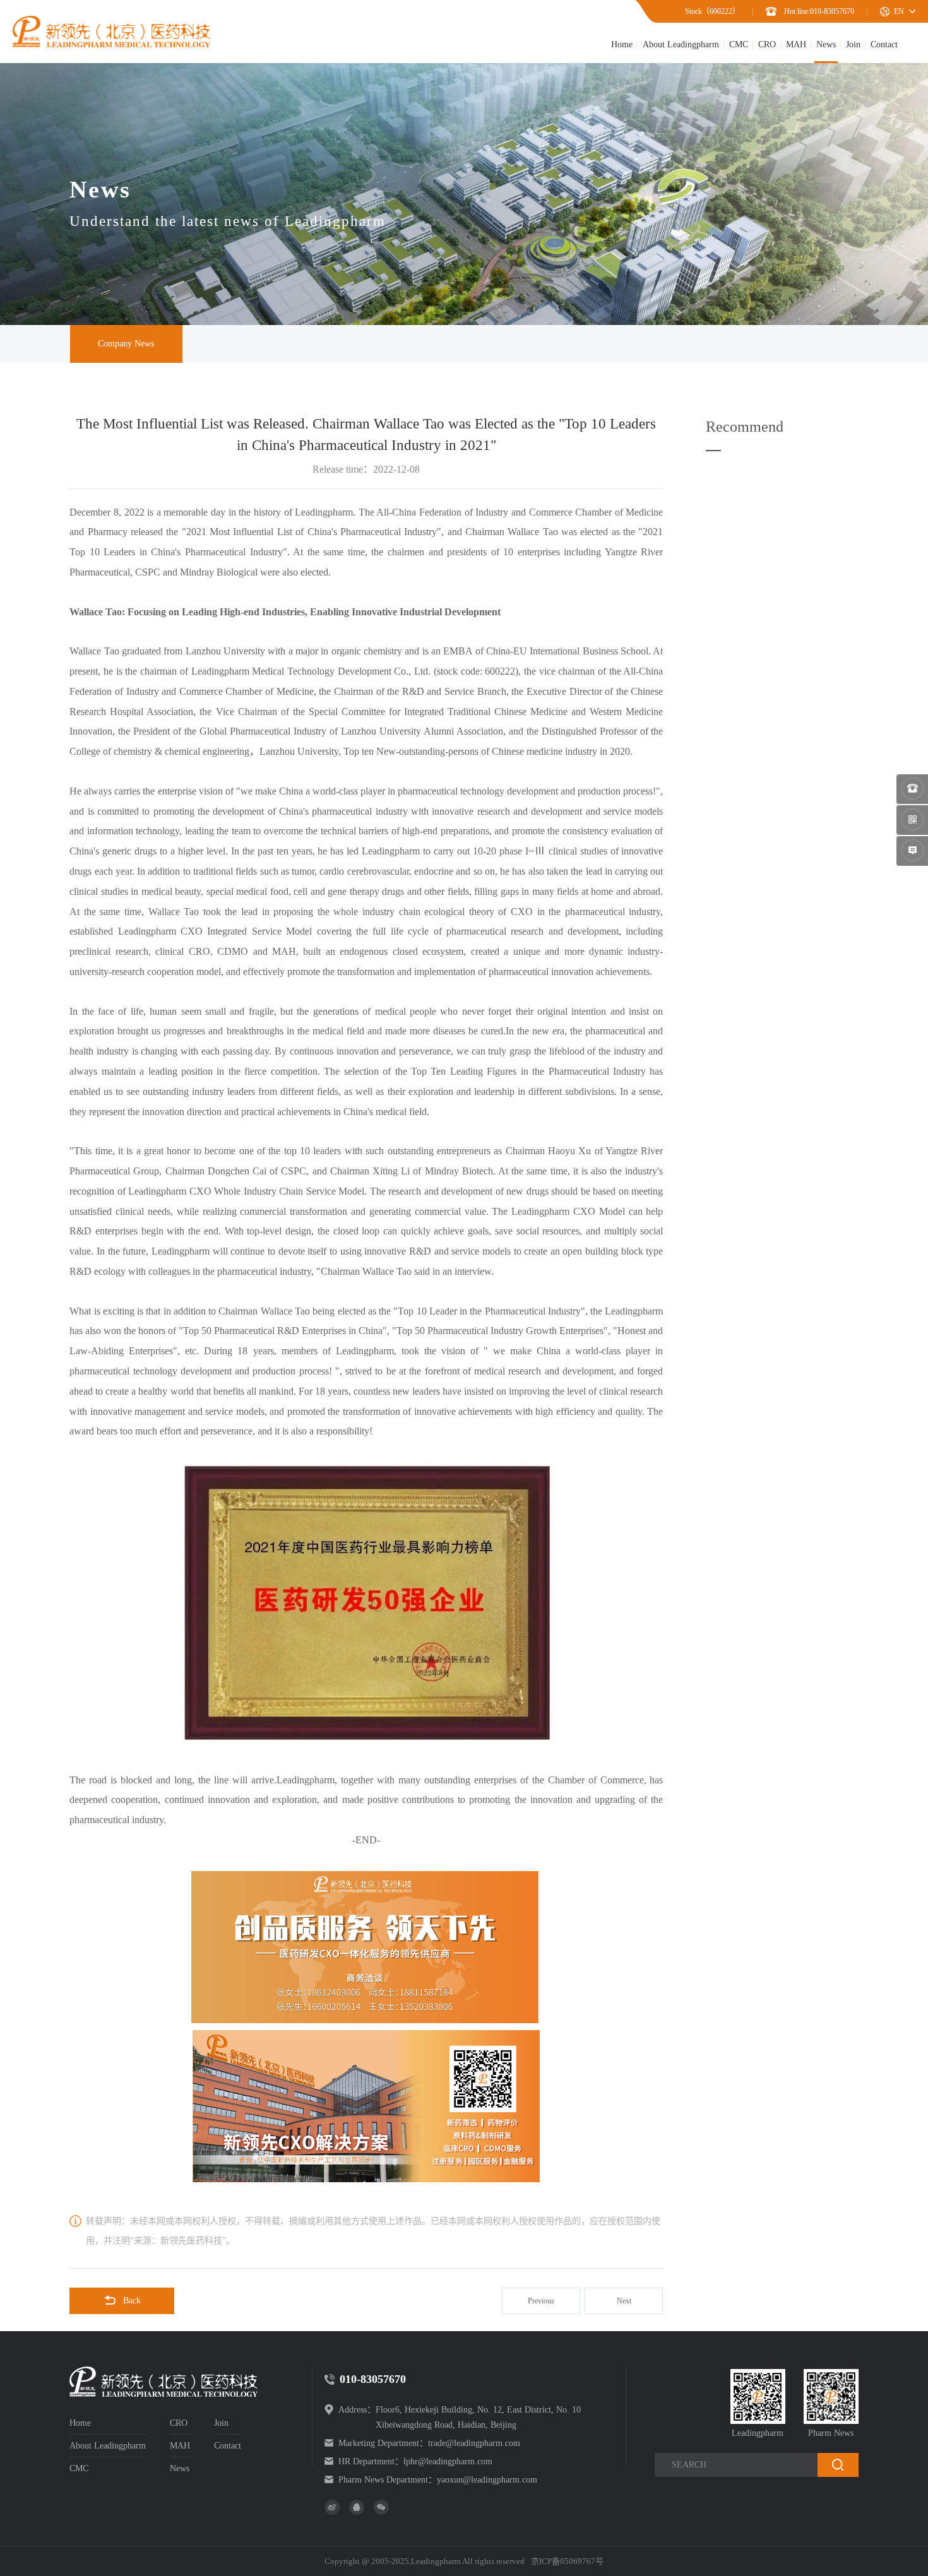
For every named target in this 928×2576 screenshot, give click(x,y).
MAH (796, 44)
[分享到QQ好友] (357, 2507)
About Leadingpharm (681, 44)
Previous (541, 2301)
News (826, 44)
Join (853, 44)
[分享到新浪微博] (332, 2507)
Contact (884, 44)
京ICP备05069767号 (567, 2561)
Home (622, 44)
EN (899, 11)
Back (132, 2301)
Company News (126, 344)
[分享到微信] (381, 2507)
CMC (739, 44)
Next (624, 2301)
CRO (767, 44)
